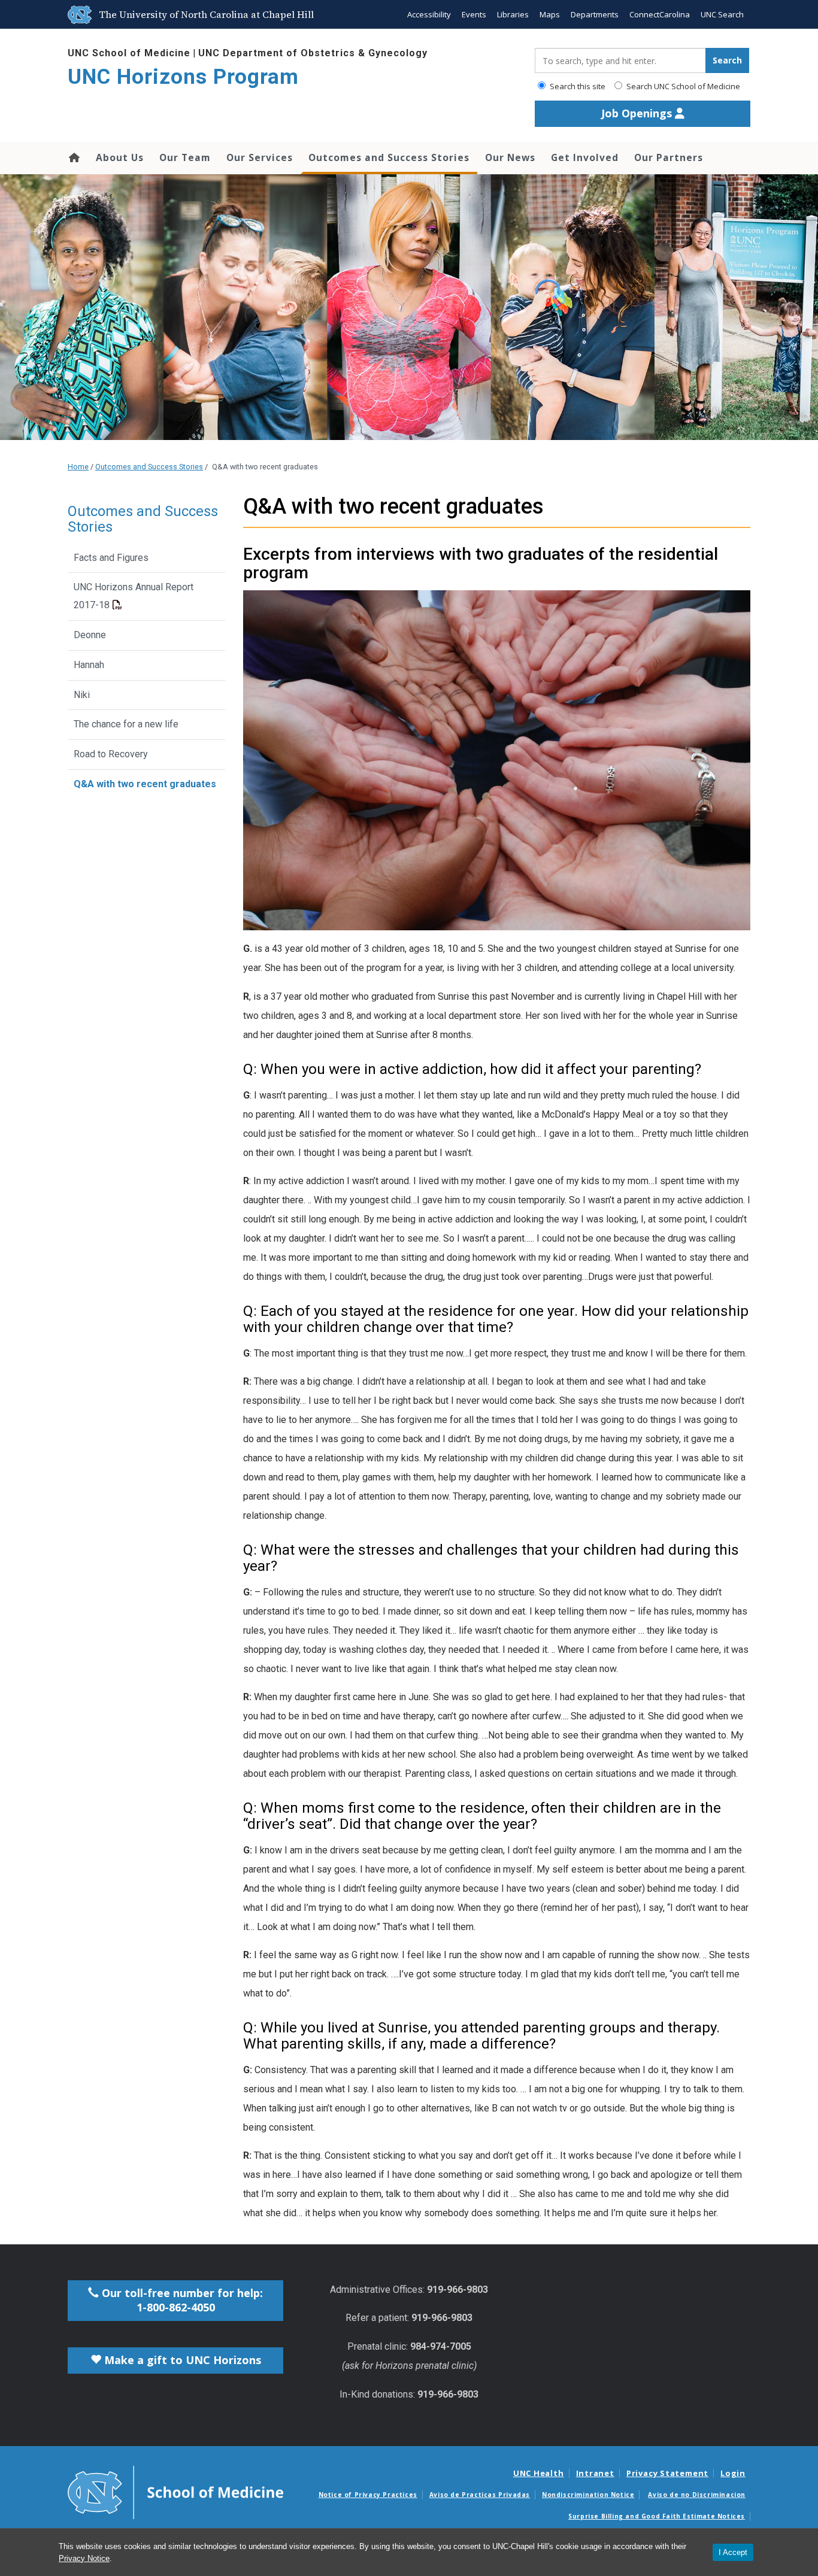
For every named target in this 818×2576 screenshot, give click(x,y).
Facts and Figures (111, 558)
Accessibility (429, 14)
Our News (510, 157)
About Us (120, 157)
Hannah (89, 665)
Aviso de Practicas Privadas (480, 2495)
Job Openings (638, 113)
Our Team (185, 157)
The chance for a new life (126, 724)
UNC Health (539, 2473)
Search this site (577, 86)
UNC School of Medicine (129, 53)
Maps (550, 14)
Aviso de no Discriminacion (697, 2495)
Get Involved (585, 157)
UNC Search (722, 14)
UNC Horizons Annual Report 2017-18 (134, 596)
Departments (595, 14)
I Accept (733, 2552)
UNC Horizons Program (183, 77)
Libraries (513, 14)
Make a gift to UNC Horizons (181, 2360)
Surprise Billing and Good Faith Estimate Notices (657, 2516)
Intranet (595, 2473)
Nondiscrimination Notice (588, 2495)
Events (474, 14)
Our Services (260, 157)
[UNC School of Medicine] (175, 2492)
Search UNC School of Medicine (682, 86)
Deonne (90, 635)
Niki (82, 695)
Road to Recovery (111, 754)
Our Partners (669, 157)
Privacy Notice (84, 2558)
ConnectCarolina (660, 14)
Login (733, 2473)
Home (73, 157)
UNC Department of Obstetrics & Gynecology (313, 53)
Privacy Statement (667, 2473)
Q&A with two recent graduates (145, 784)
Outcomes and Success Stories (389, 157)
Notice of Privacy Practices (368, 2495)
